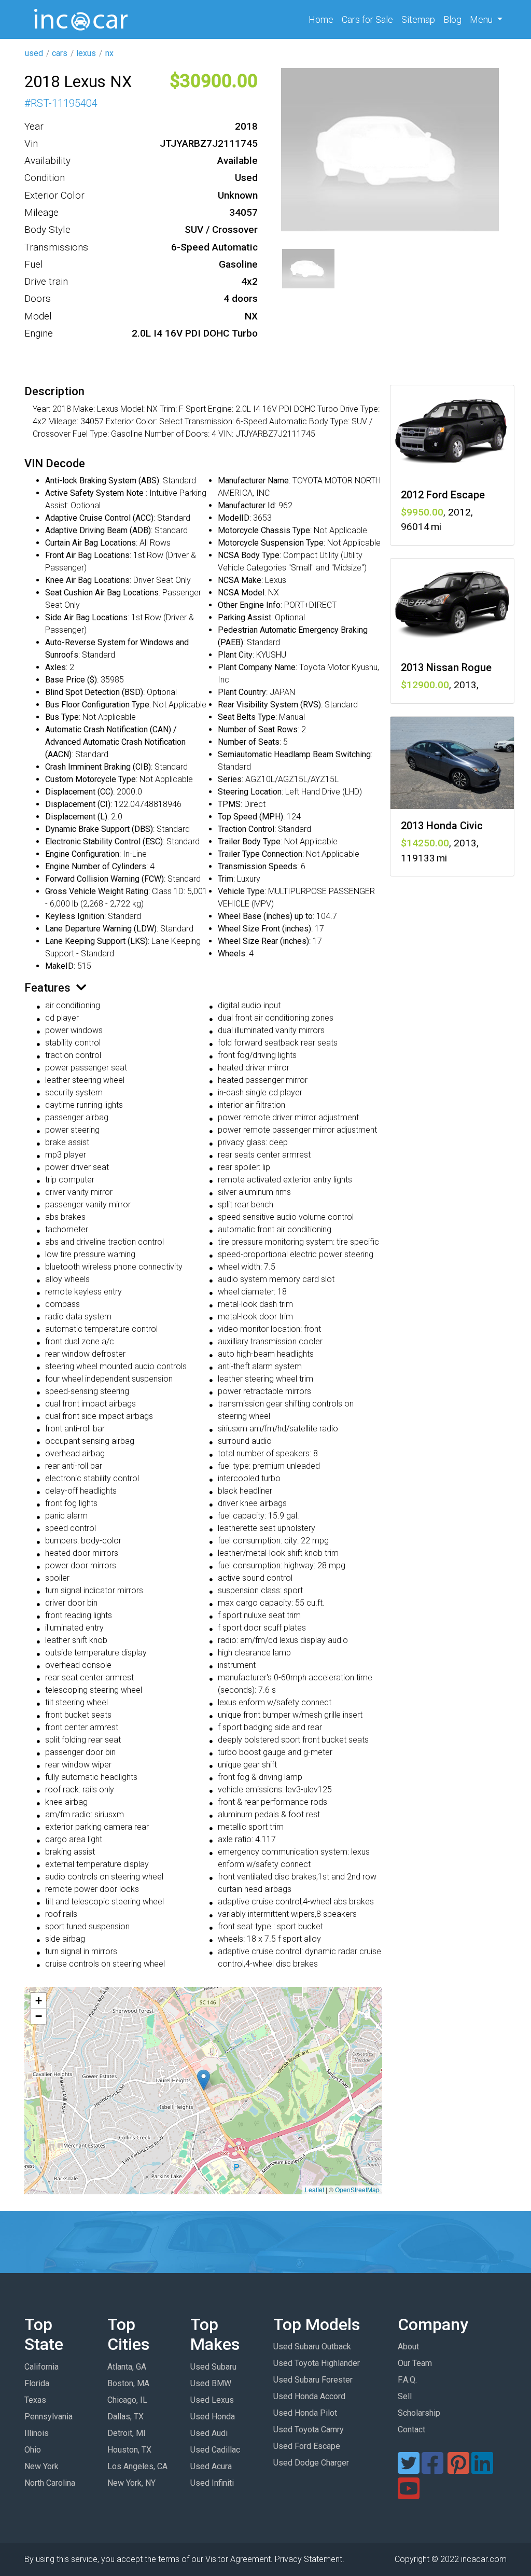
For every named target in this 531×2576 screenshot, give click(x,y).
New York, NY (131, 2483)
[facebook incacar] (432, 2469)
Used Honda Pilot (305, 2413)
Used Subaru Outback (312, 2347)
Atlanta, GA (127, 2367)
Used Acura (211, 2466)
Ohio (33, 2450)
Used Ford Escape (307, 2446)
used (34, 53)
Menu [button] (482, 19)
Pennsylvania (48, 2417)
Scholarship (419, 2413)
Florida (37, 2383)
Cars (367, 19)
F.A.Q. (407, 2380)
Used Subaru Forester (313, 2380)
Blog (452, 19)
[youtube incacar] (409, 2495)
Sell (405, 2396)
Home (323, 19)
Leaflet (315, 2189)
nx (109, 53)
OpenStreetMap (357, 2189)
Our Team (415, 2363)
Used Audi (209, 2433)
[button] (204, 2080)
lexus (86, 53)
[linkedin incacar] (482, 2469)
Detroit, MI (127, 2433)
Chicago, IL (127, 2400)
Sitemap (418, 19)
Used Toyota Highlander (317, 2363)
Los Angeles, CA (137, 2466)
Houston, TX (129, 2450)
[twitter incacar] (409, 2469)
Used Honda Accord (309, 2396)
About (408, 2347)
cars (60, 53)
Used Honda (213, 2417)
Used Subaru (213, 2367)
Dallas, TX (125, 2417)
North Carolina (50, 2483)
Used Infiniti (212, 2483)
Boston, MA (128, 2383)
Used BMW (211, 2383)
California (41, 2367)
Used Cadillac (215, 2450)
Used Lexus (212, 2400)
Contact (411, 2429)
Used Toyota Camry (309, 2429)
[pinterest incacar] (458, 2469)
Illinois (37, 2433)
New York (41, 2466)
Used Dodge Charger (311, 2463)
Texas (35, 2400)
